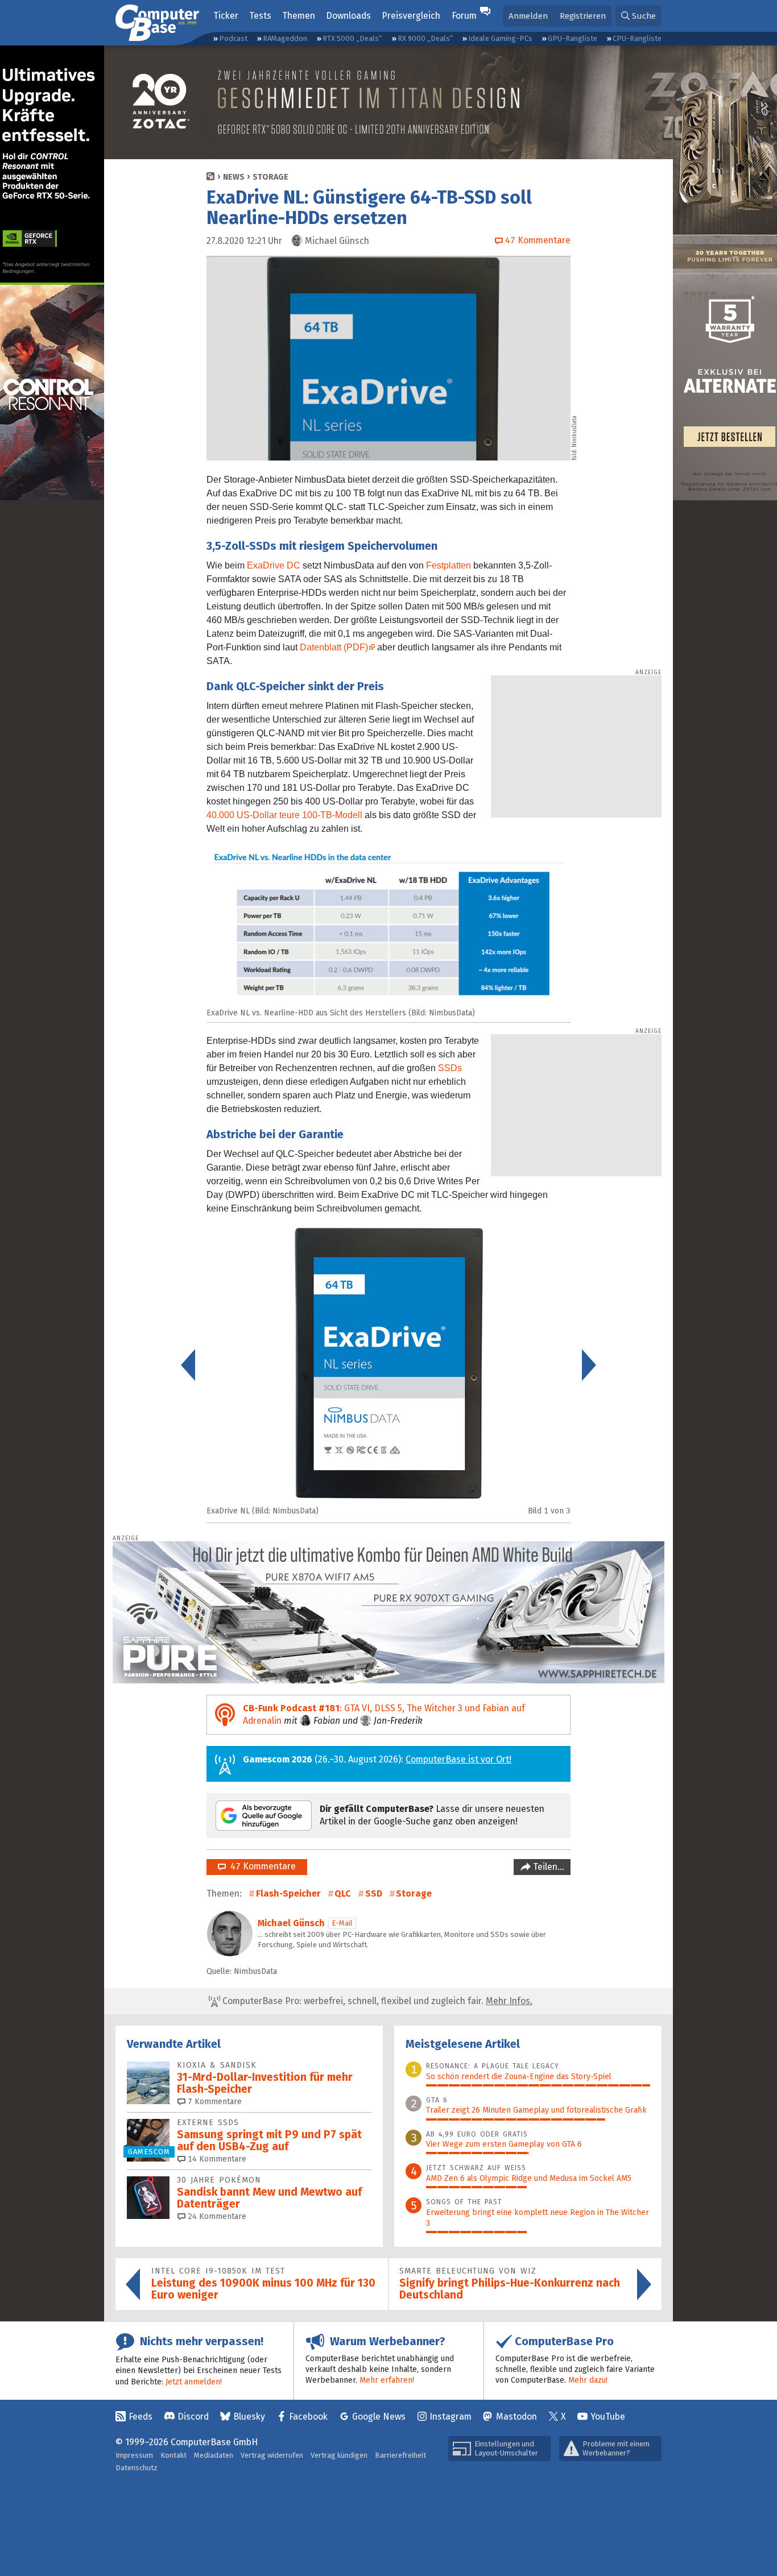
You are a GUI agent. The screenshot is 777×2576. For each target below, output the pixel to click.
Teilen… (547, 1867)
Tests (260, 16)
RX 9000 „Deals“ (425, 38)
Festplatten (449, 565)
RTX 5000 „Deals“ (352, 38)
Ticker (226, 16)
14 (216, 2159)
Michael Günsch (291, 1923)
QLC (343, 1893)
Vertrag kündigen (339, 2455)
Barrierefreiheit (400, 2455)
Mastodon (516, 2417)
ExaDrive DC (274, 565)
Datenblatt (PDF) (334, 647)
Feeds (140, 2417)
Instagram (451, 2417)
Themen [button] (299, 16)
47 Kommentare (261, 1866)
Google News (379, 2417)
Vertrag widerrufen (272, 2455)
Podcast (233, 38)
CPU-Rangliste (637, 38)
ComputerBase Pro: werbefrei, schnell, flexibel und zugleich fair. (376, 2001)
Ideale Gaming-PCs (500, 38)
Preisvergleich (411, 16)
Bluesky (249, 2417)
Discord (193, 2417)
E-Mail (342, 1923)
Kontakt (173, 2455)
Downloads (348, 16)
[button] (638, 16)
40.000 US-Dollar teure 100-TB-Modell (284, 815)
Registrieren (583, 16)
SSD (374, 1893)
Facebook (308, 2417)
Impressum (134, 2455)
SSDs (450, 1068)
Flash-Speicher (288, 1893)
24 (216, 2216)
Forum (464, 16)
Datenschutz (137, 2468)
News (234, 177)
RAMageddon (285, 38)
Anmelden (528, 16)
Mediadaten (214, 2455)
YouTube (608, 2417)
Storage (270, 177)
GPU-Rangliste (573, 38)
